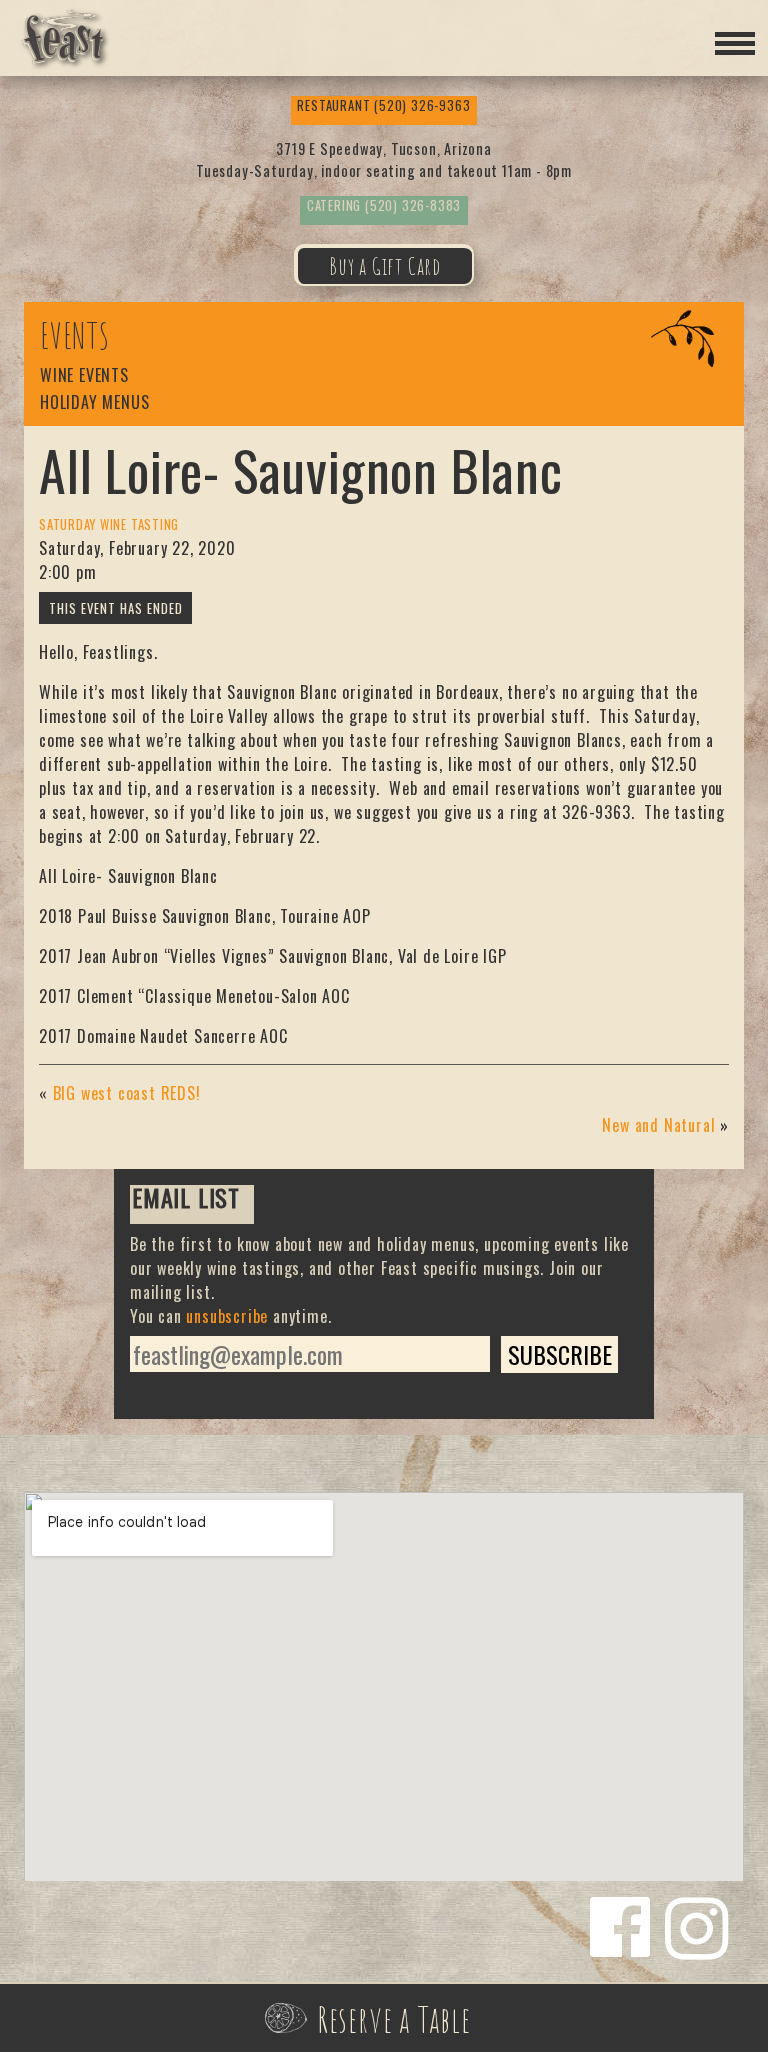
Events (75, 336)
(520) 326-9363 (383, 105)
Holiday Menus (94, 403)
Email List (186, 1200)
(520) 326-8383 (384, 205)
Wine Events (84, 376)
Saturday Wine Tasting (109, 524)
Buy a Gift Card (385, 266)
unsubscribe (227, 1316)
